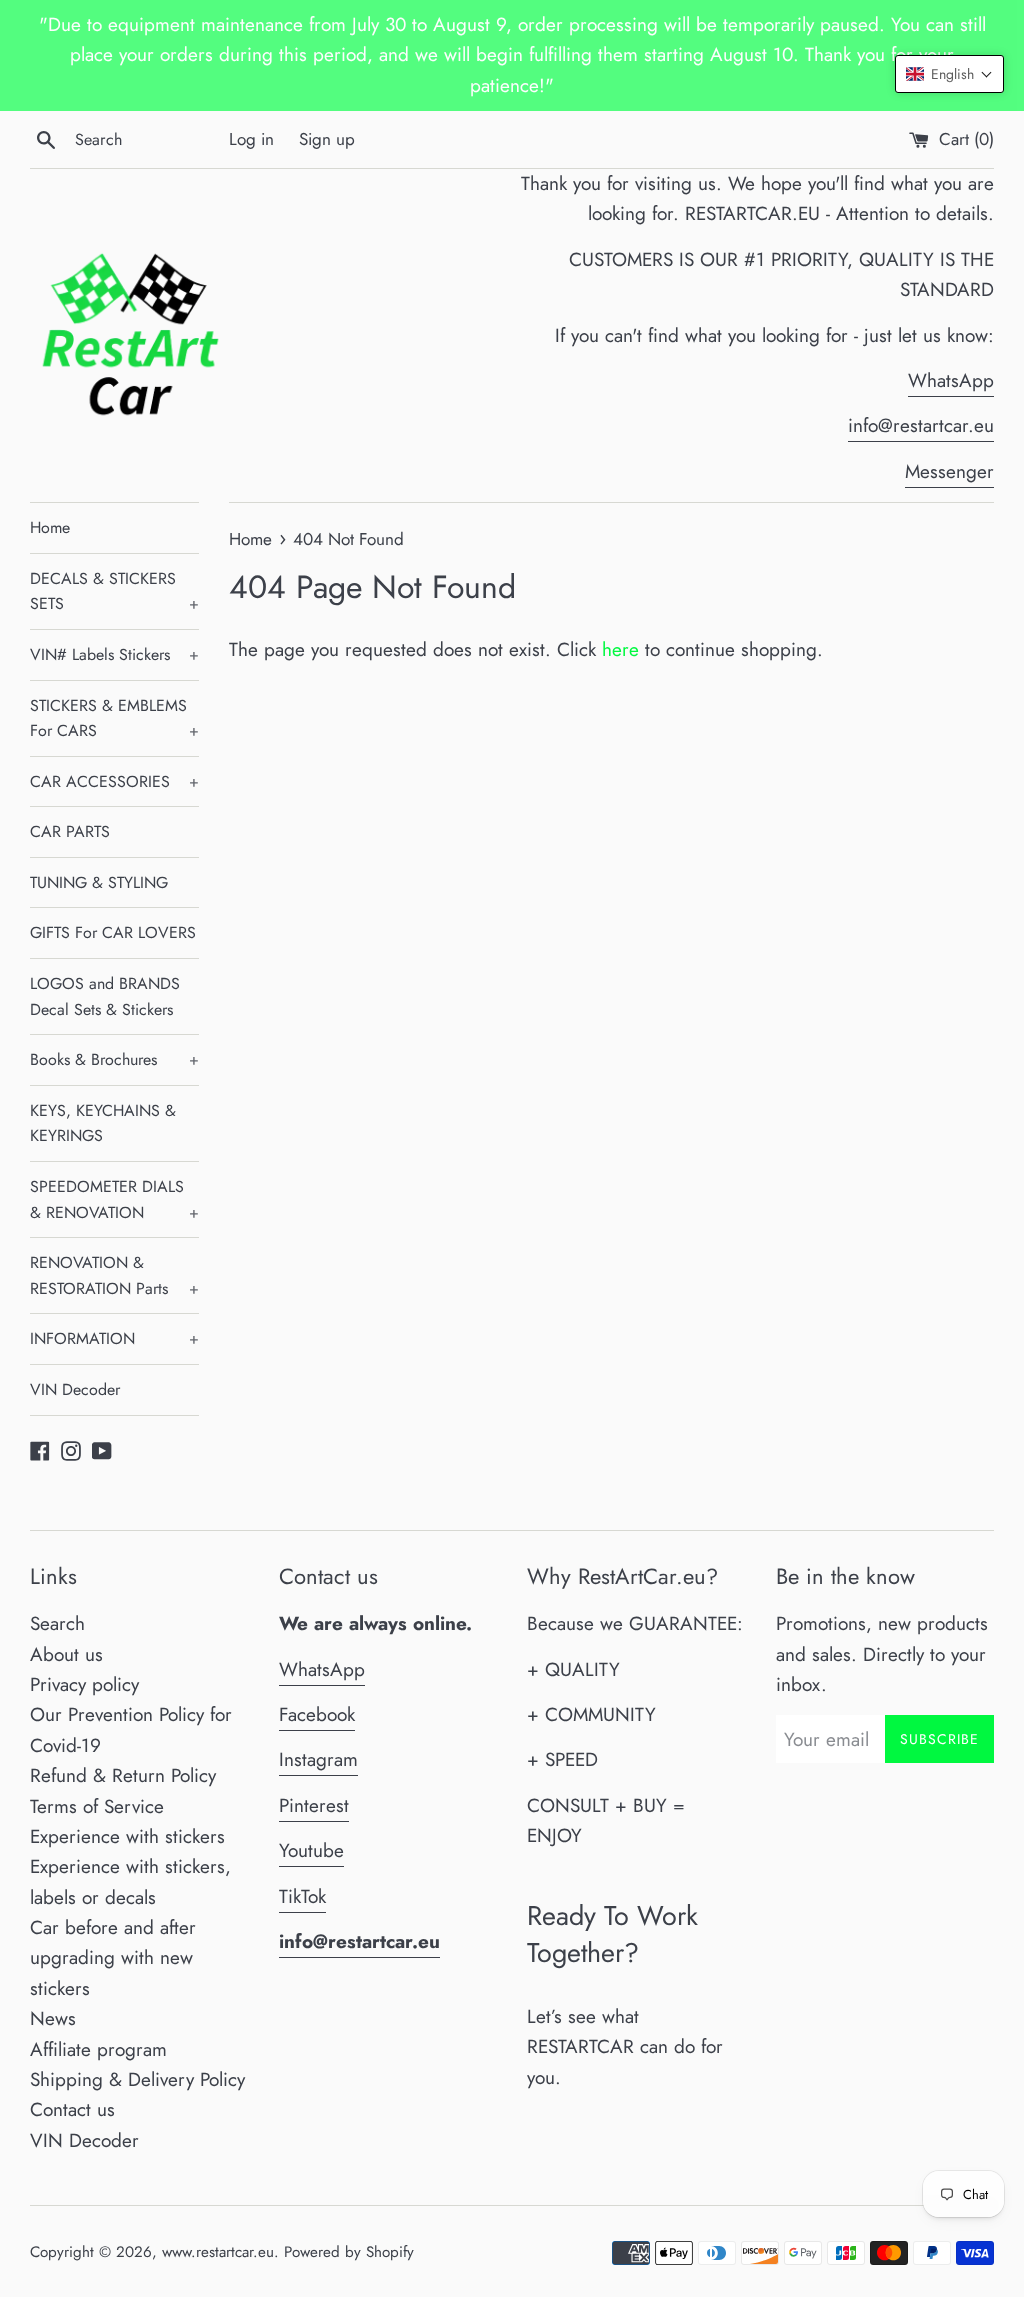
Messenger (949, 471)
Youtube (311, 1850)
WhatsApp (951, 380)
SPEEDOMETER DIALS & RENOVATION (114, 1199)
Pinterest (314, 1805)
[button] (949, 74)
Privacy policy (84, 1684)
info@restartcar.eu (921, 425)
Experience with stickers (127, 1836)
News (53, 2018)
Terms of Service (97, 1806)
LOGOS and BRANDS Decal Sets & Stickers (105, 996)
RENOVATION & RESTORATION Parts (114, 1275)
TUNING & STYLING (99, 882)
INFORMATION (114, 1338)
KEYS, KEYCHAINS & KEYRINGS (103, 1123)
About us (66, 1654)
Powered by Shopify (349, 2252)
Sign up (327, 139)
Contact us (72, 2109)
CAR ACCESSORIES (114, 781)
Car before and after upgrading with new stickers (113, 1958)
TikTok (302, 1896)
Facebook (317, 1714)
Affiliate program (98, 2049)
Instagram (318, 1759)
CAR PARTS (70, 831)
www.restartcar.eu (218, 2252)
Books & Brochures (114, 1059)
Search (57, 1623)
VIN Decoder (75, 1389)
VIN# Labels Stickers (114, 654)
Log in (251, 139)
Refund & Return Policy (123, 1775)
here (620, 649)
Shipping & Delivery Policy (137, 2079)
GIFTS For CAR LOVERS (113, 932)
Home (50, 527)
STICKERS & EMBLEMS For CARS (114, 718)
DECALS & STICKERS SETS (114, 591)
